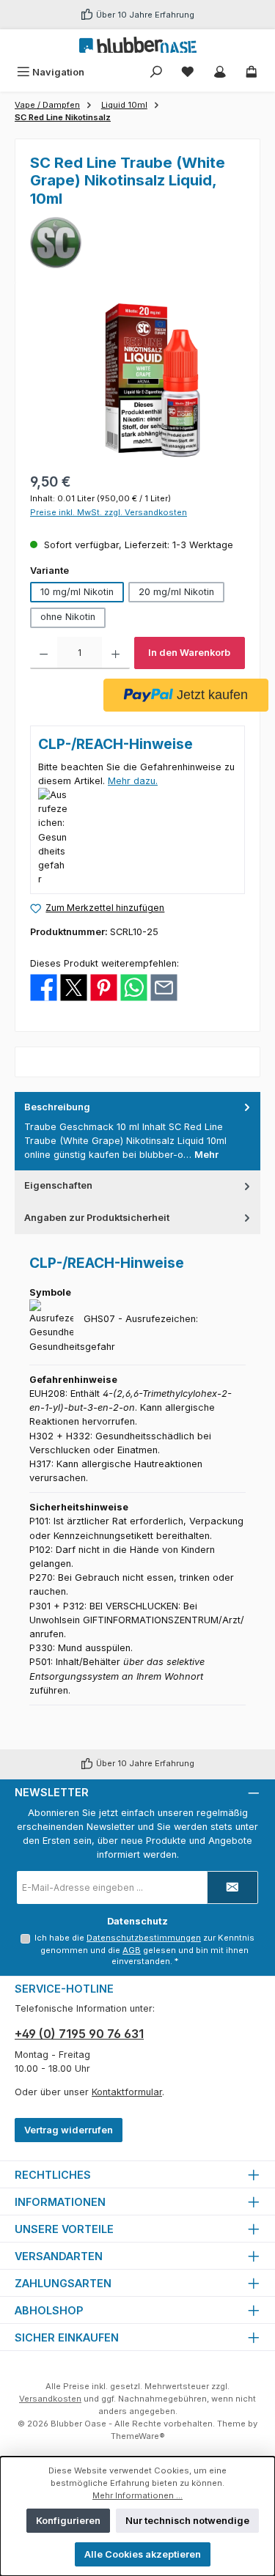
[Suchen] (156, 72)
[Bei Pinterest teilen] (104, 987)
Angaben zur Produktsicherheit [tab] (97, 1218)
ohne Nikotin (68, 617)
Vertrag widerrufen (69, 2130)
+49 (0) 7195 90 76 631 (79, 2034)
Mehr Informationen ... (137, 2495)
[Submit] (232, 1887)
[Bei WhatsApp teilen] (134, 987)
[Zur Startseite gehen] (138, 45)
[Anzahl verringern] (44, 653)
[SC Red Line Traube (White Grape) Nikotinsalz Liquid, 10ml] (137, 380)
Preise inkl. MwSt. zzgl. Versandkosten (109, 512)
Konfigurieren (68, 2521)
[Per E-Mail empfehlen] (164, 987)
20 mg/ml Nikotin (176, 592)
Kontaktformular (127, 2092)
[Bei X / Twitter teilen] (74, 987)
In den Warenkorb (189, 653)
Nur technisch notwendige (187, 2521)
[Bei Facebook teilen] (44, 987)
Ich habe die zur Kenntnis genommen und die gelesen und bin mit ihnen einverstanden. (144, 1949)
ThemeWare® (138, 2436)
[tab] (137, 1131)
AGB (132, 1950)
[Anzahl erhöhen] (115, 653)
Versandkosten (50, 2399)
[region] (137, 380)
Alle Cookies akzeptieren (143, 2554)
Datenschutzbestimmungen (144, 1938)
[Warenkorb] (252, 72)
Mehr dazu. (133, 781)
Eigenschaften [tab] (58, 1185)
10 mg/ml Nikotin (77, 592)
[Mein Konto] (220, 72)
